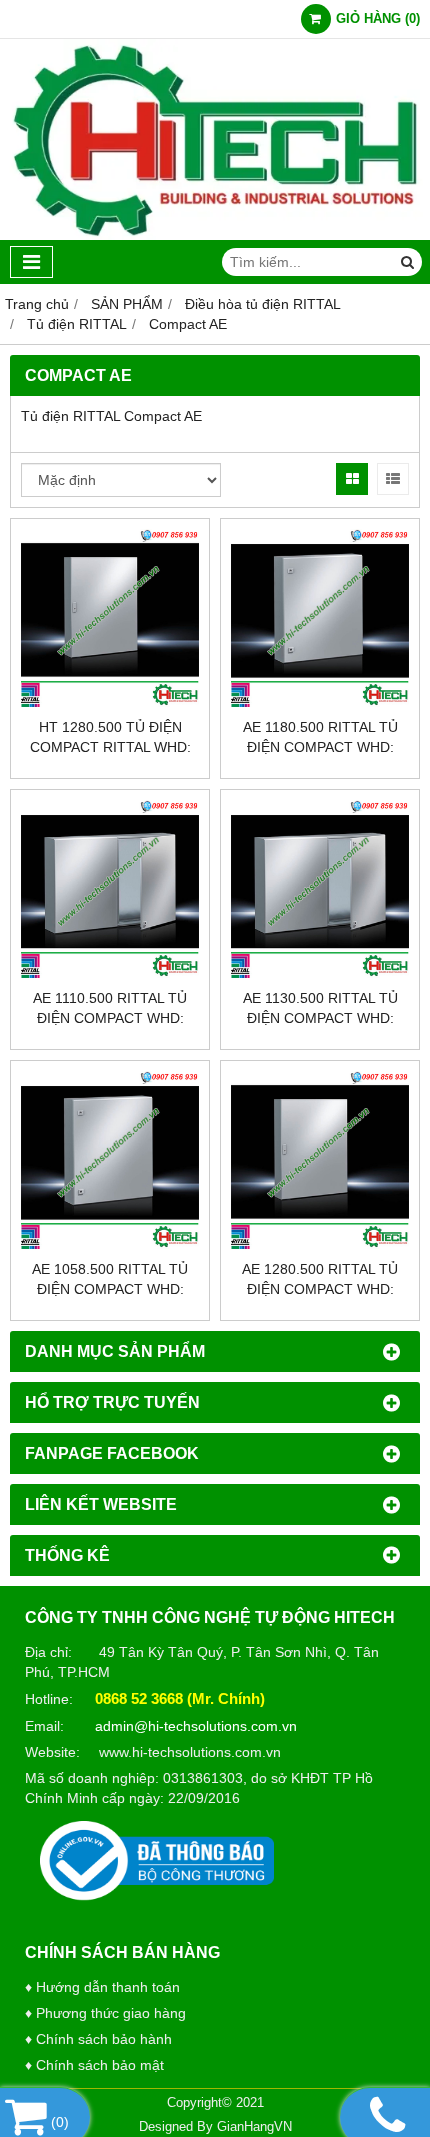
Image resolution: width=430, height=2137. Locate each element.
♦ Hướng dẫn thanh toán (102, 1987)
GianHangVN (254, 2127)
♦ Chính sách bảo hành (98, 2039)
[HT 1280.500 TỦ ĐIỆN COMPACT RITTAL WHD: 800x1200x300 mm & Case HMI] (110, 618)
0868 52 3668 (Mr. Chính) (180, 1698)
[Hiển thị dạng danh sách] (393, 479)
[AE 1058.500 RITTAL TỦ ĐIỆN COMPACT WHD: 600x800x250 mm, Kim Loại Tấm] (110, 1160)
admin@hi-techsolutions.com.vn (196, 1726)
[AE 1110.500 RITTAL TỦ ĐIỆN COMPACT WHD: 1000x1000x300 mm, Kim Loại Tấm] (110, 889)
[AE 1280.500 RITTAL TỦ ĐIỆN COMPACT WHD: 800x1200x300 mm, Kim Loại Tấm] (320, 1160)
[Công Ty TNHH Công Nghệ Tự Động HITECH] (215, 235)
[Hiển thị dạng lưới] (352, 479)
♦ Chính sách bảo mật (94, 2065)
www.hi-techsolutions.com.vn (190, 1752)
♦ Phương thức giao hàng (105, 2013)
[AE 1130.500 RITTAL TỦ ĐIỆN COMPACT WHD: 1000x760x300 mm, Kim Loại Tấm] (320, 889)
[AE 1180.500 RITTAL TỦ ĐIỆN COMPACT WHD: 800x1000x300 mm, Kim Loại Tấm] (320, 618)
